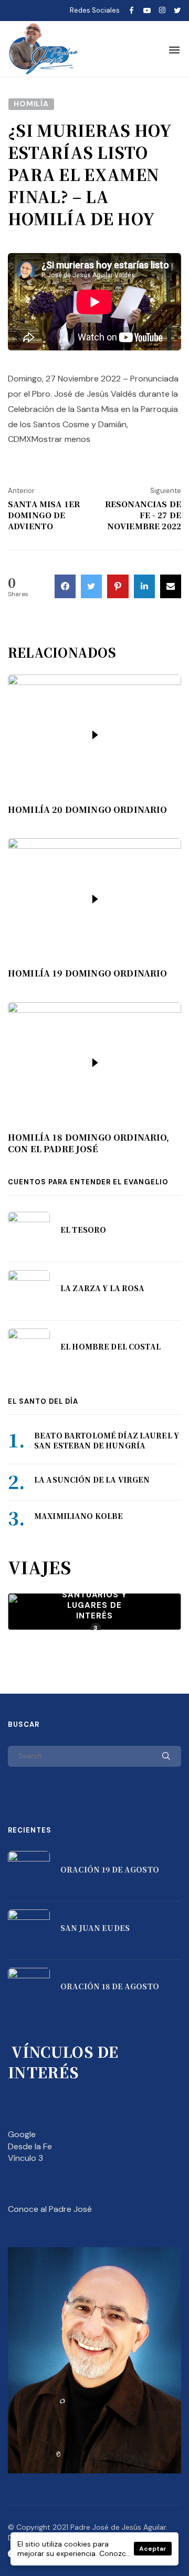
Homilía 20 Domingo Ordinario (87, 810)
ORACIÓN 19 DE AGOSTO (110, 1869)
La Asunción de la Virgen (92, 1480)
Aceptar (153, 2549)
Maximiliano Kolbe (78, 1516)
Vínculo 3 (25, 2158)
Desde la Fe (30, 2146)
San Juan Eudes (95, 1928)
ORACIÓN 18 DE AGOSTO (110, 1986)
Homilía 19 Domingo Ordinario (87, 973)
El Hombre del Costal (111, 1346)
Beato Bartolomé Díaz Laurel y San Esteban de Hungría (107, 1441)
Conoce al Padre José (50, 2209)
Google (22, 2134)
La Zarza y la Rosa (103, 1288)
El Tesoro (83, 1230)
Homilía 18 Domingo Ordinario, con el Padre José (89, 1143)
